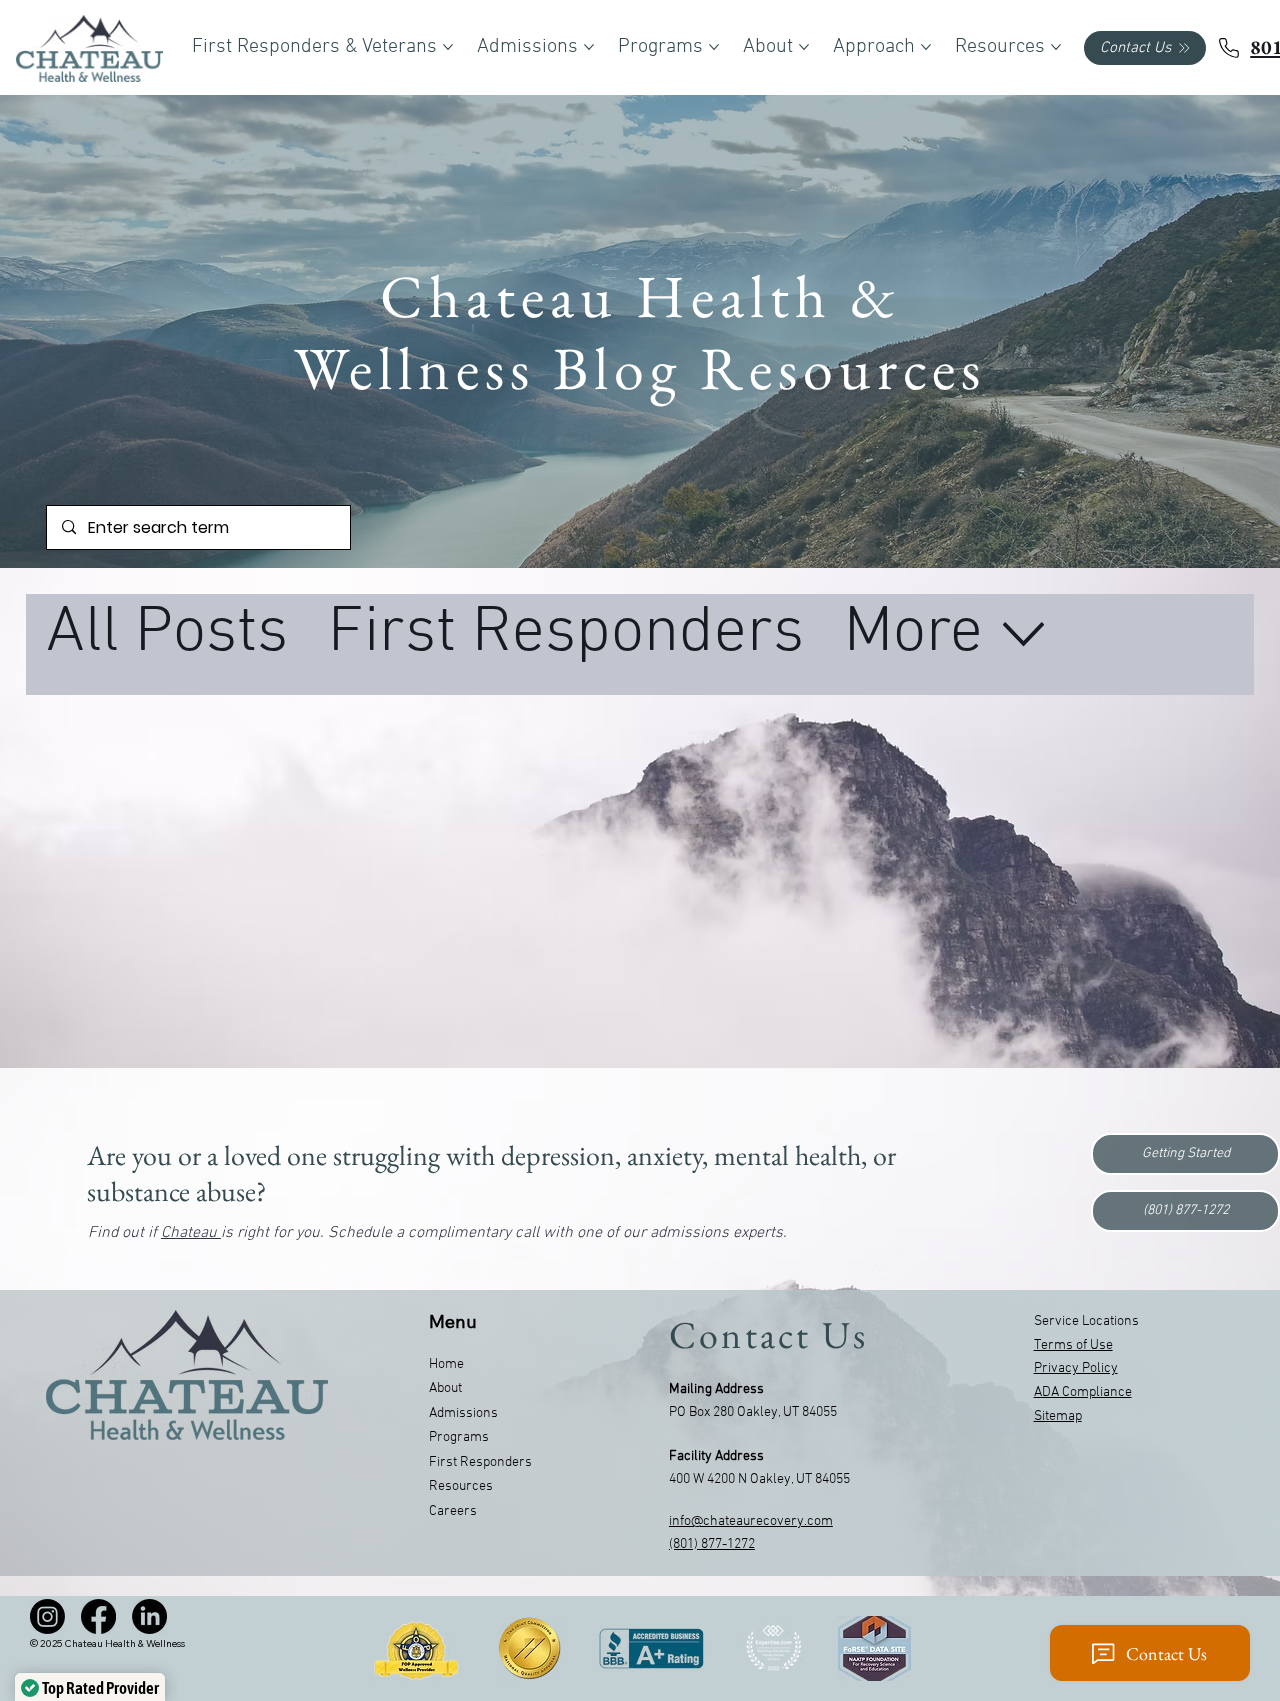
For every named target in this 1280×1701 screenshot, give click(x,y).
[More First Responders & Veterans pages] (448, 47)
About (445, 1388)
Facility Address (716, 1456)
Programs (459, 1437)
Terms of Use (1073, 1345)
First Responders (566, 634)
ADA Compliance (1083, 1392)
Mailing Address (716, 1389)
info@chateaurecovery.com (751, 1521)
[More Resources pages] (1056, 47)
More (913, 634)
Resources (461, 1486)
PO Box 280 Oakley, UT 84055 (753, 1412)
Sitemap (1058, 1416)
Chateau (191, 1233)
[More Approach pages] (926, 47)
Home (446, 1364)
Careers (453, 1511)
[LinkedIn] (149, 1616)
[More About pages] (804, 47)
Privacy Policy (1076, 1368)
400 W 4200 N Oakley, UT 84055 (759, 1479)
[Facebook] (98, 1616)
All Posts (167, 634)
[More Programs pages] (714, 47)
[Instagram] (47, 1616)
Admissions (463, 1413)
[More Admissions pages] (589, 47)
